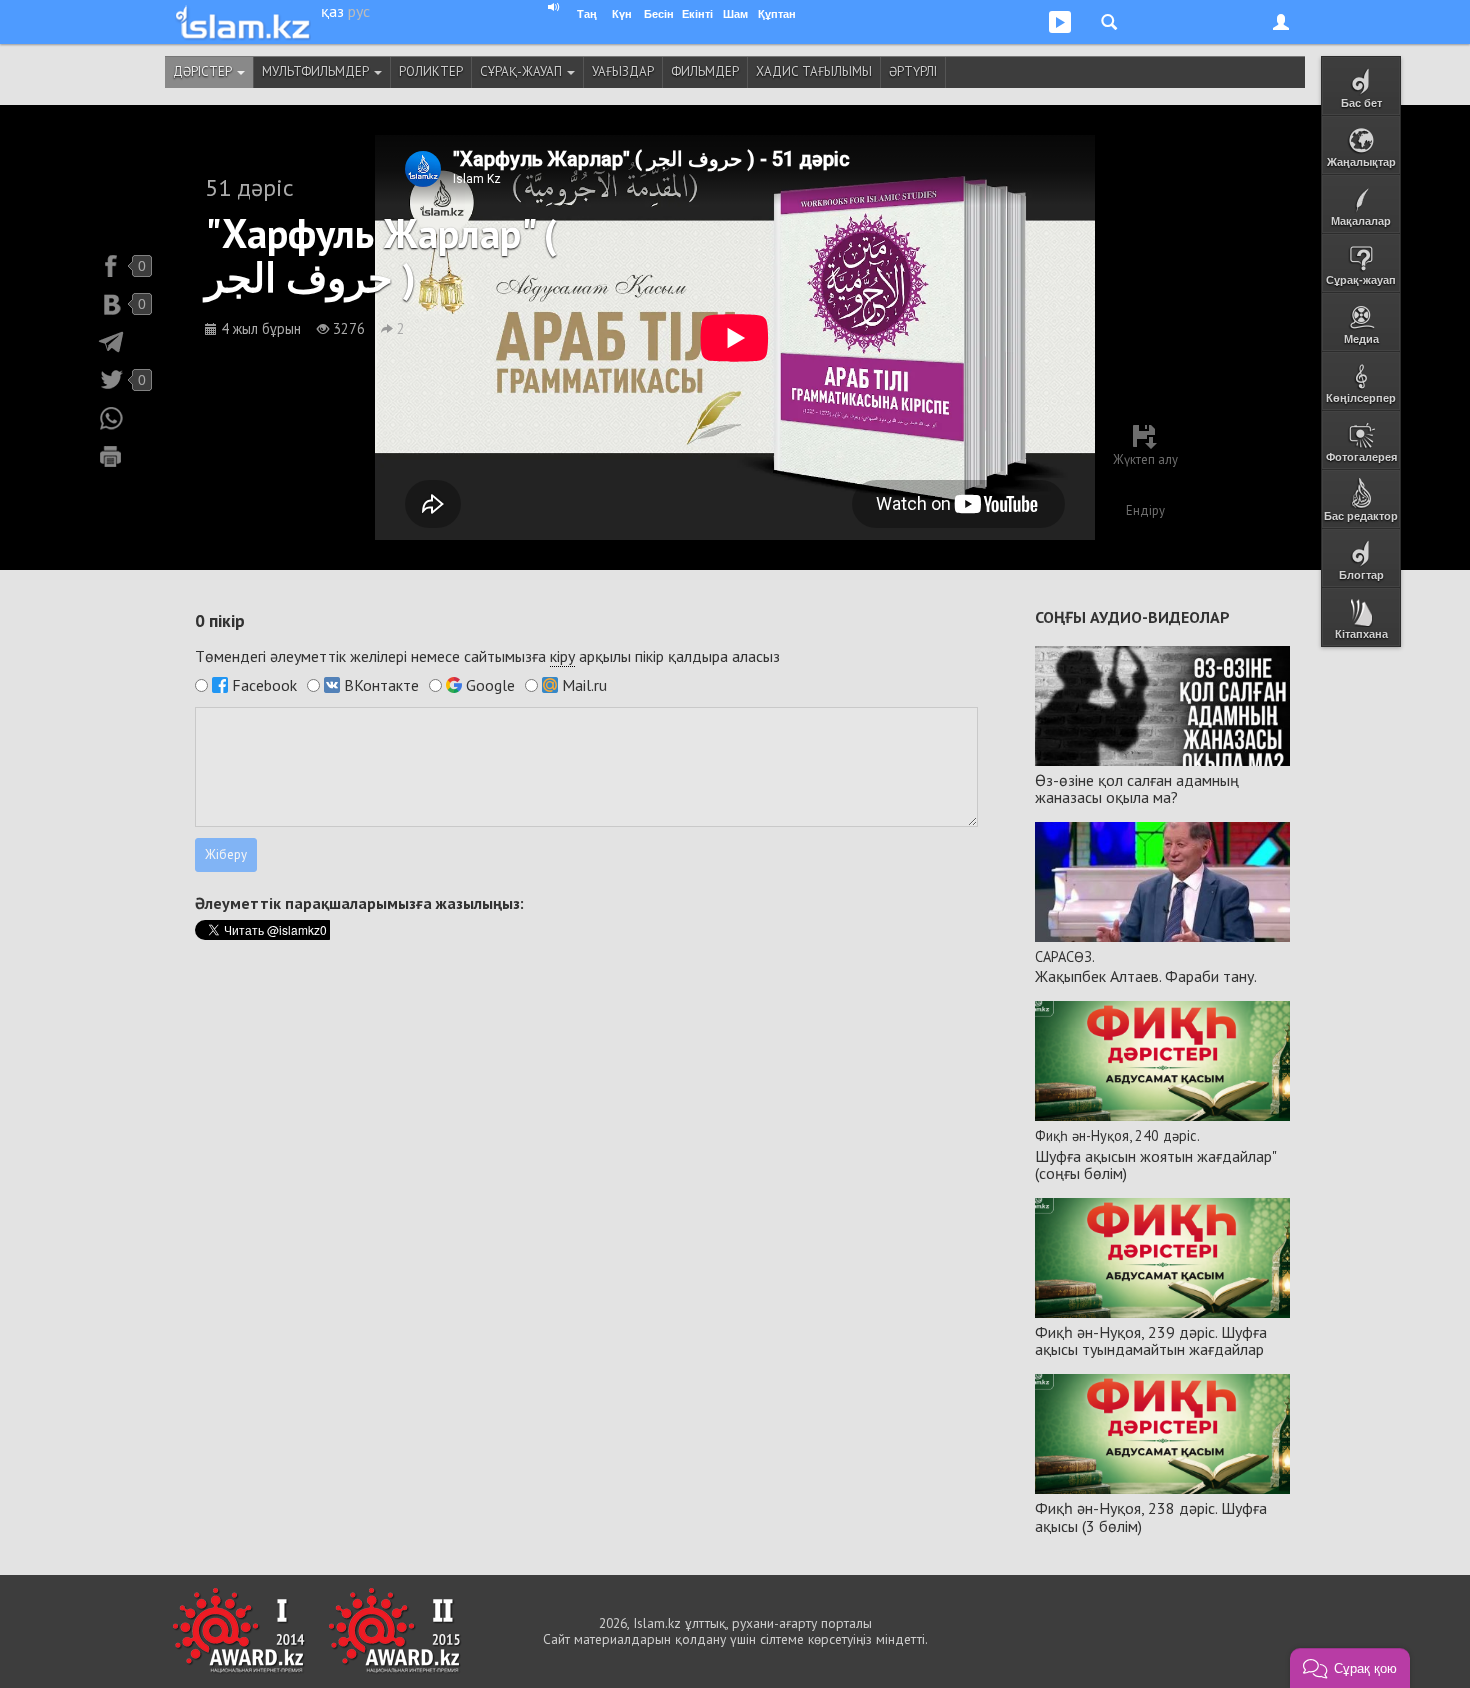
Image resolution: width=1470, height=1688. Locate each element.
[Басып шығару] (111, 456)
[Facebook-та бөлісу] (111, 266)
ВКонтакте (381, 685)
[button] (1350, 1668)
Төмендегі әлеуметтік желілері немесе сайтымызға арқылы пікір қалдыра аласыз (487, 656)
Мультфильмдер (317, 71)
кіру (562, 656)
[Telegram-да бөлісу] (111, 342)
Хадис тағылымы (814, 71)
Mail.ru (584, 685)
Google (490, 685)
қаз (332, 11)
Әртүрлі (913, 71)
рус (359, 11)
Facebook (264, 685)
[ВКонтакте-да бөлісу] (111, 304)
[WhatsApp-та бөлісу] (111, 418)
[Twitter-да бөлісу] (111, 380)
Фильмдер (705, 71)
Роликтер (431, 71)
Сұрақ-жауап (522, 71)
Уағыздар (623, 71)
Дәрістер (204, 71)
